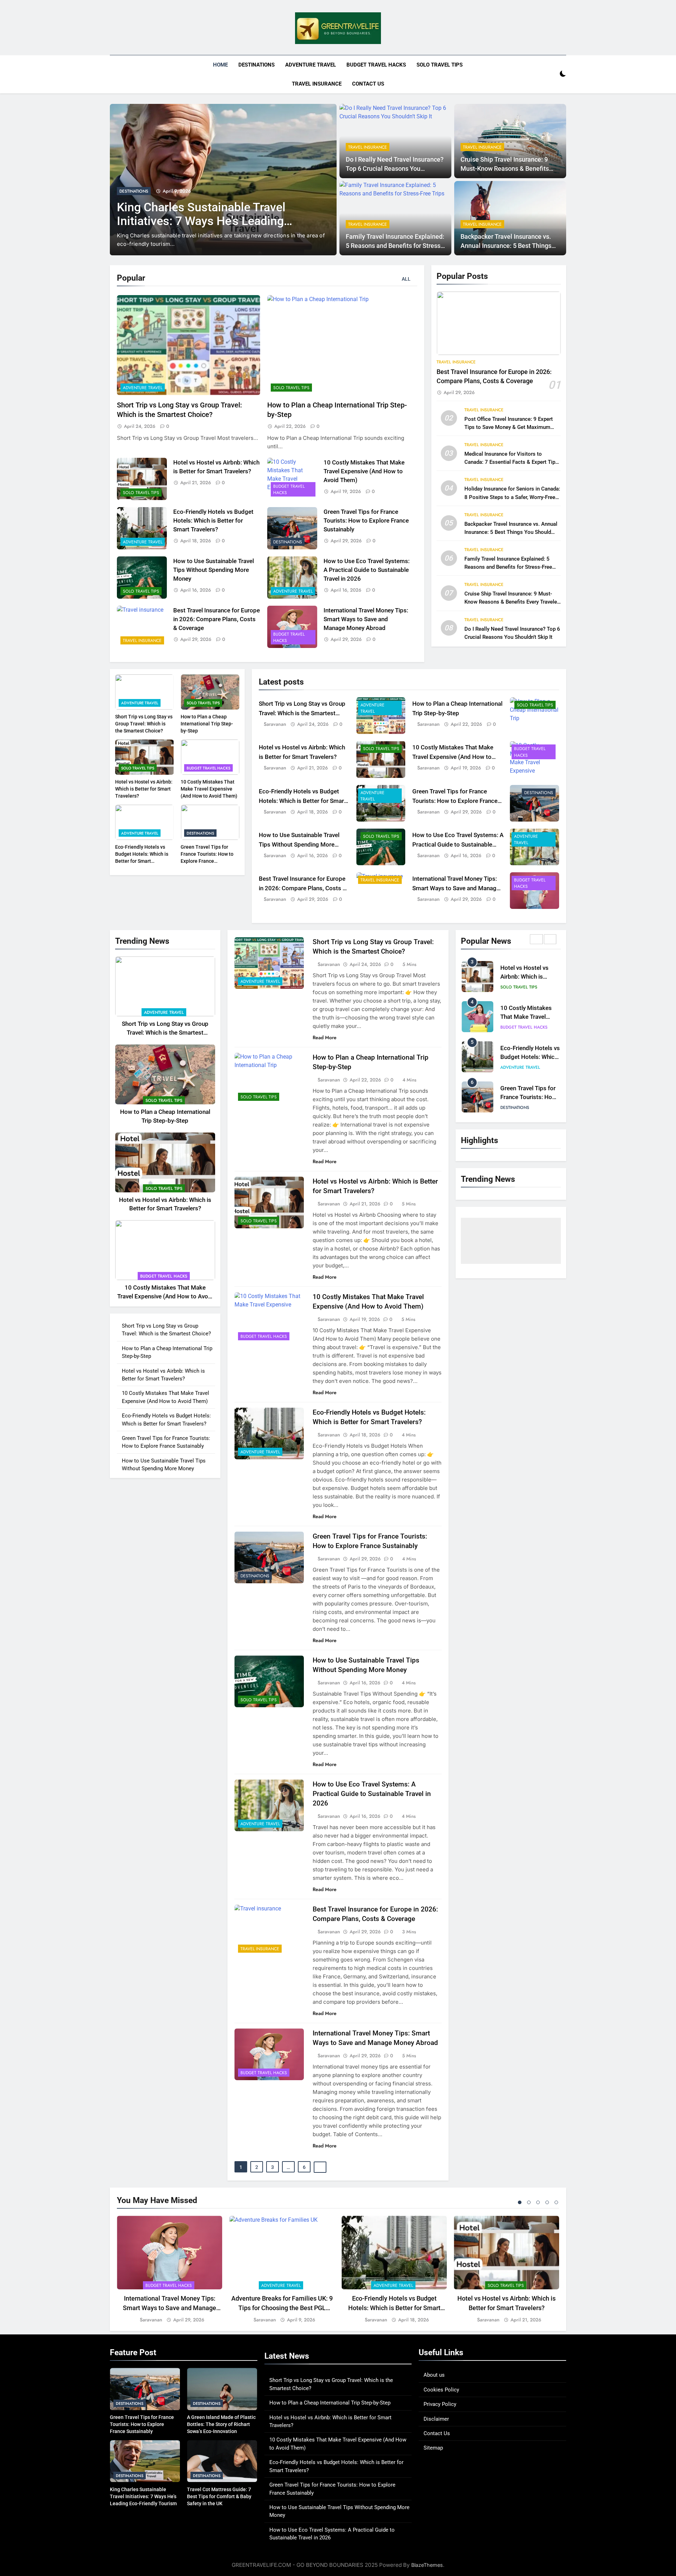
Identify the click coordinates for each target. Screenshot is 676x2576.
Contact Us (368, 84)
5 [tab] (556, 2202)
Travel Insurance (317, 84)
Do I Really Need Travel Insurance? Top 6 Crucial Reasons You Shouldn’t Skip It (395, 169)
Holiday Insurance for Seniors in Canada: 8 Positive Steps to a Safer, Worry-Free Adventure (512, 497)
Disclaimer (436, 2419)
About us (434, 2375)
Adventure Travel (311, 65)
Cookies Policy (441, 2390)
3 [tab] (538, 2202)
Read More (325, 1037)
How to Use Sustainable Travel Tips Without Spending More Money (214, 570)
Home (220, 65)
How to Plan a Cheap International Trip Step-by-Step (207, 724)
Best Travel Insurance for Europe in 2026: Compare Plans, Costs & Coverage (217, 619)
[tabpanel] (170, 2270)
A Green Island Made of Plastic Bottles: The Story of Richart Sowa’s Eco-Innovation (221, 2424)
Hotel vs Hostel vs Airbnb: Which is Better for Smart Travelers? (144, 789)
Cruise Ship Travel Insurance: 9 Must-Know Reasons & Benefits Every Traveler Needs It (505, 169)
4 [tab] (547, 2202)
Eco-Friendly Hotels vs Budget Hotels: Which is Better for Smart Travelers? (213, 521)
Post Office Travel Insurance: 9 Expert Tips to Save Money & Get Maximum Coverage (509, 427)
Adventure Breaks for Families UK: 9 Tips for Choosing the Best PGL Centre (282, 2308)
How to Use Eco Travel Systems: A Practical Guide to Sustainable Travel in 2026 (367, 570)
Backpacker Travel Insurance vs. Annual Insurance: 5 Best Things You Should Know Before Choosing (509, 246)
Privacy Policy (440, 2404)
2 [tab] (529, 2202)
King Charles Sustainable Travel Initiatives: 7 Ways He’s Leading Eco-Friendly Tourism (143, 2496)
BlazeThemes (427, 2565)
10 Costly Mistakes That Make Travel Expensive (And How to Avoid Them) (364, 471)
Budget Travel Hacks (376, 65)
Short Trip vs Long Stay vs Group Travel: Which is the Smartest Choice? (144, 724)
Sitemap (433, 2448)
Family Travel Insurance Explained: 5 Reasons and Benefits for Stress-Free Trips (395, 246)
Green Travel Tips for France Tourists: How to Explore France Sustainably (366, 521)
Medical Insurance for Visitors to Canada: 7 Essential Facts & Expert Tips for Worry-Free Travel (511, 462)
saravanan (275, 724)
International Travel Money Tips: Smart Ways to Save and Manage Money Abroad (366, 619)
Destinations (256, 65)
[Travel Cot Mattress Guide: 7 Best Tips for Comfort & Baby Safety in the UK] (223, 180)
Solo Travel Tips (440, 65)
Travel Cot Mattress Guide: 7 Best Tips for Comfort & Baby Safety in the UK (206, 229)
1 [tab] (520, 2202)
